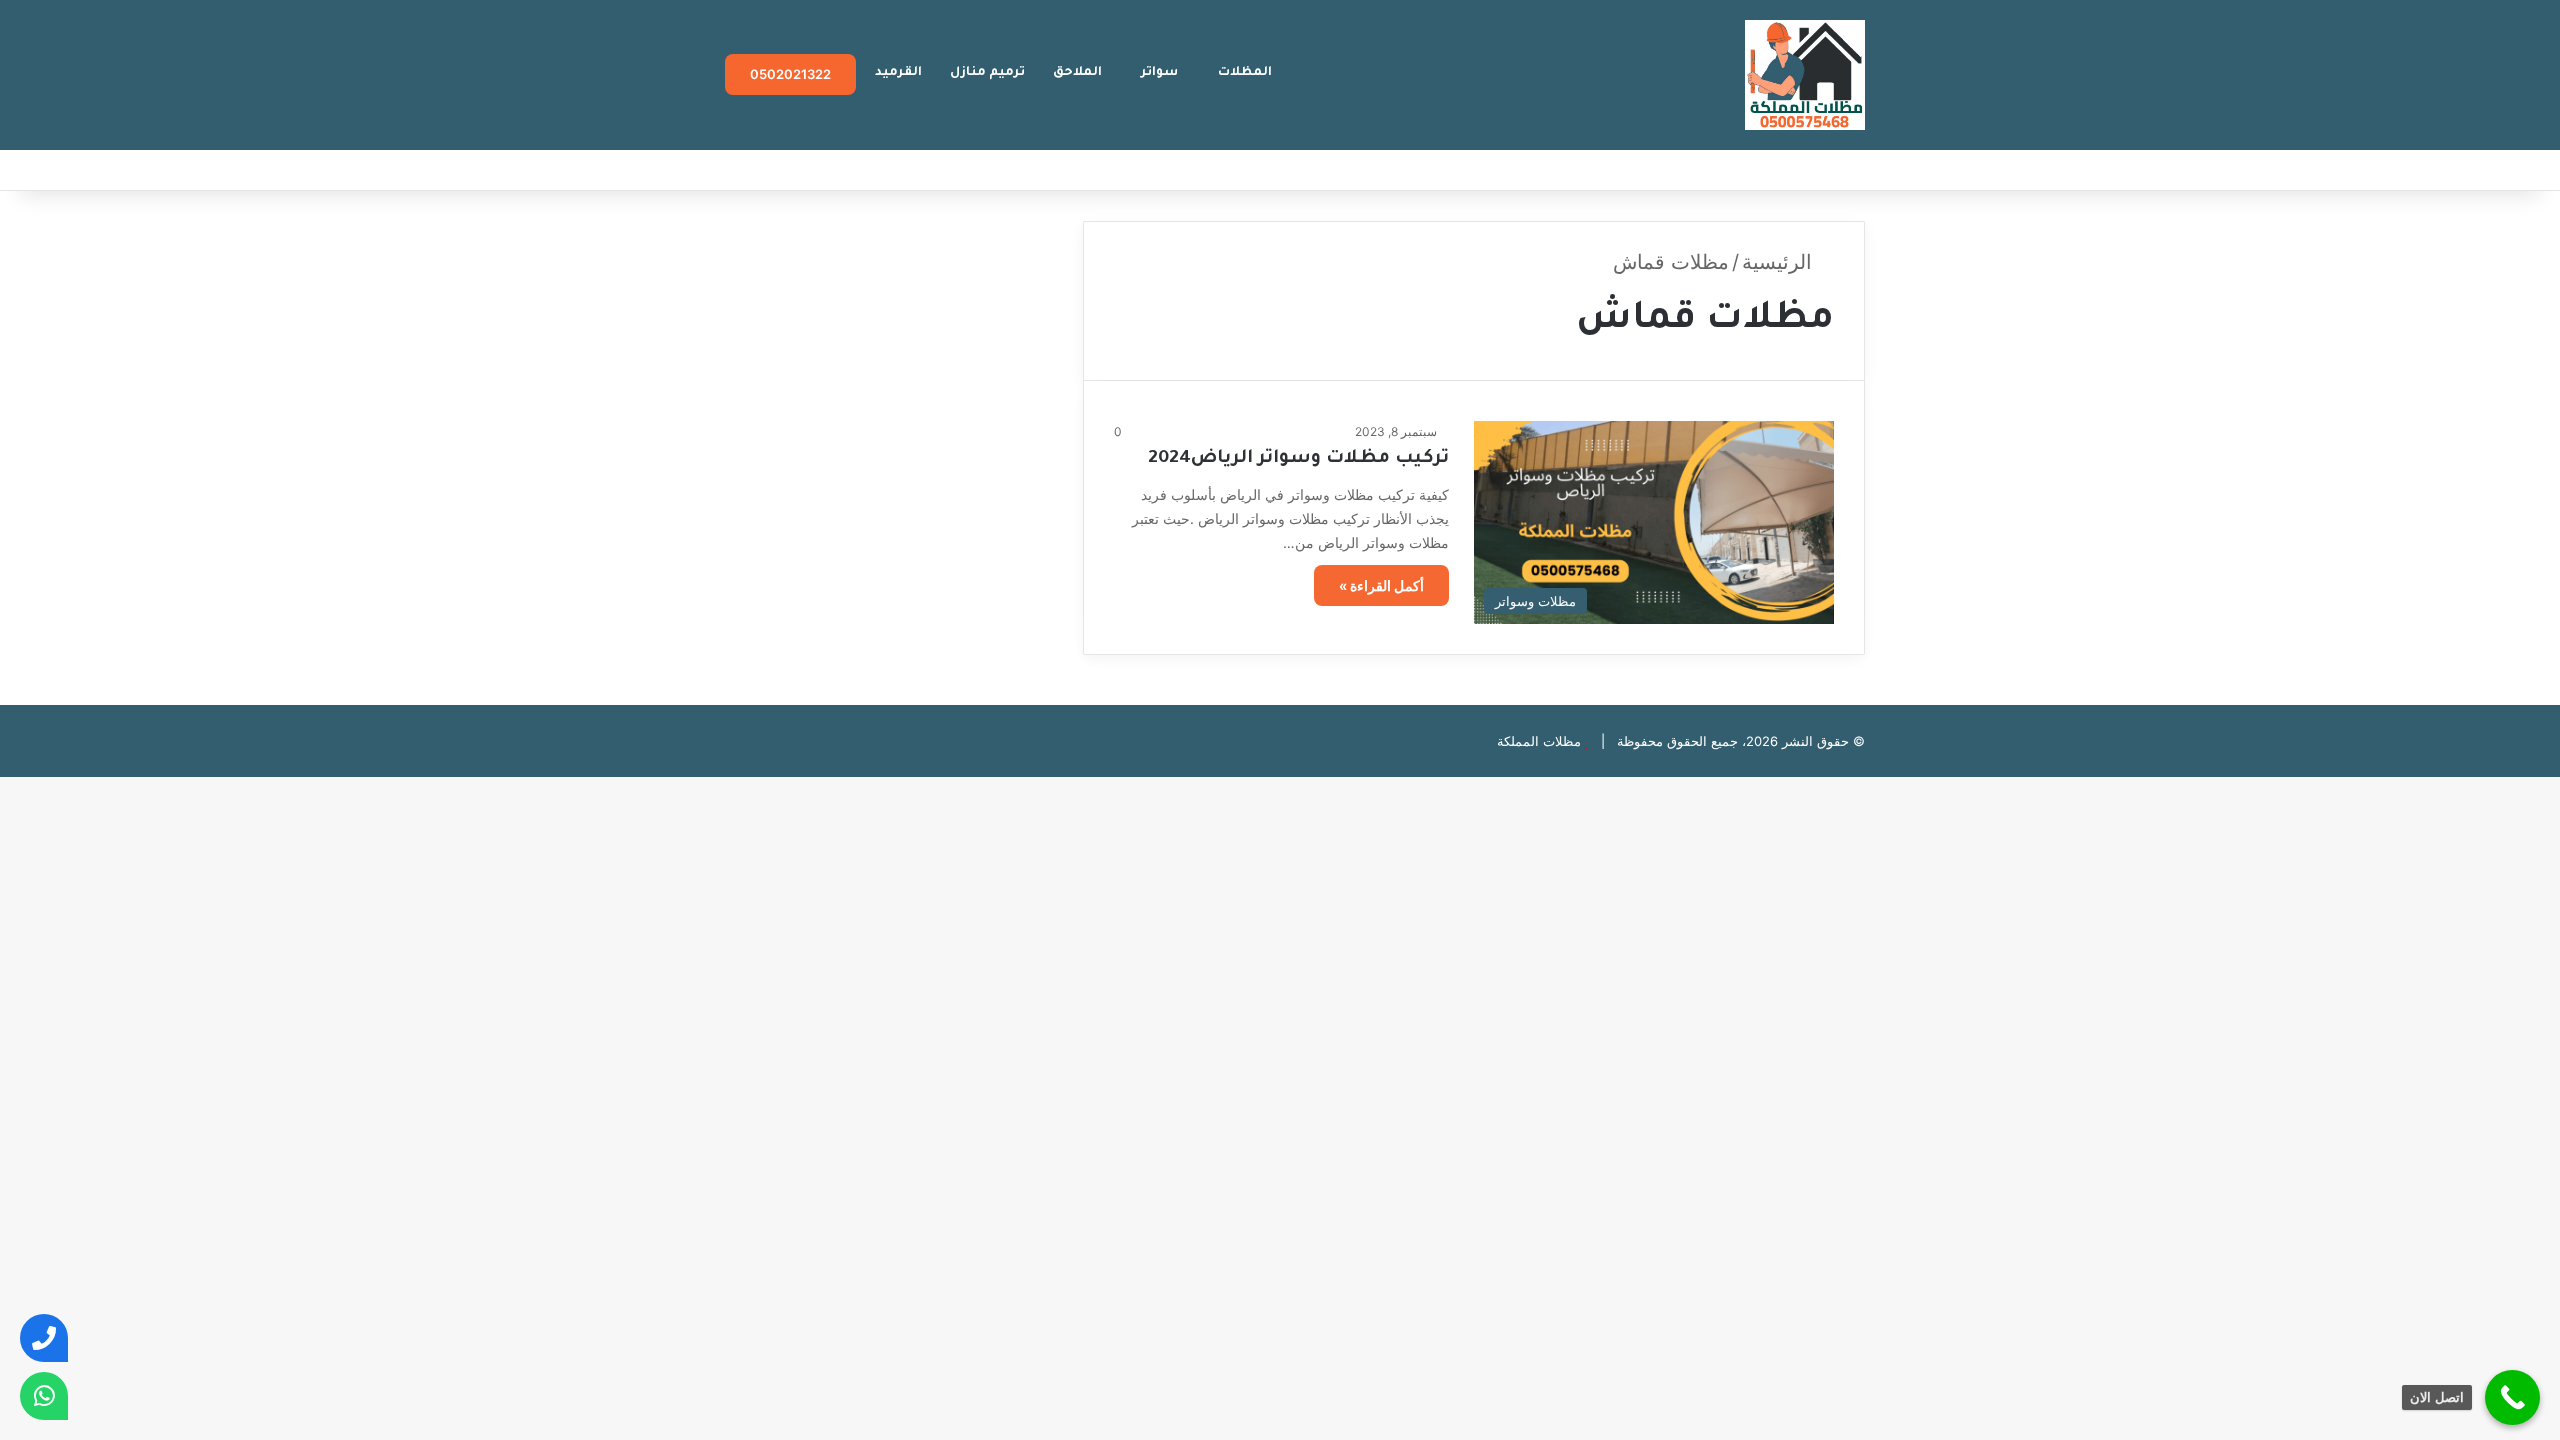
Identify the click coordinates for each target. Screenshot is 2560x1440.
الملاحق (1077, 73)
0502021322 (790, 74)
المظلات (1245, 73)
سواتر (1159, 73)
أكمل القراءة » (1381, 585)
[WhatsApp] (44, 1396)
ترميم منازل (987, 73)
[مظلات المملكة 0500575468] (1805, 75)
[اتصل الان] (2512, 1397)
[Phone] (44, 1338)
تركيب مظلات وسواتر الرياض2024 (1298, 459)
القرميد (898, 73)
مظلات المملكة (1539, 741)
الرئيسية (1780, 262)
